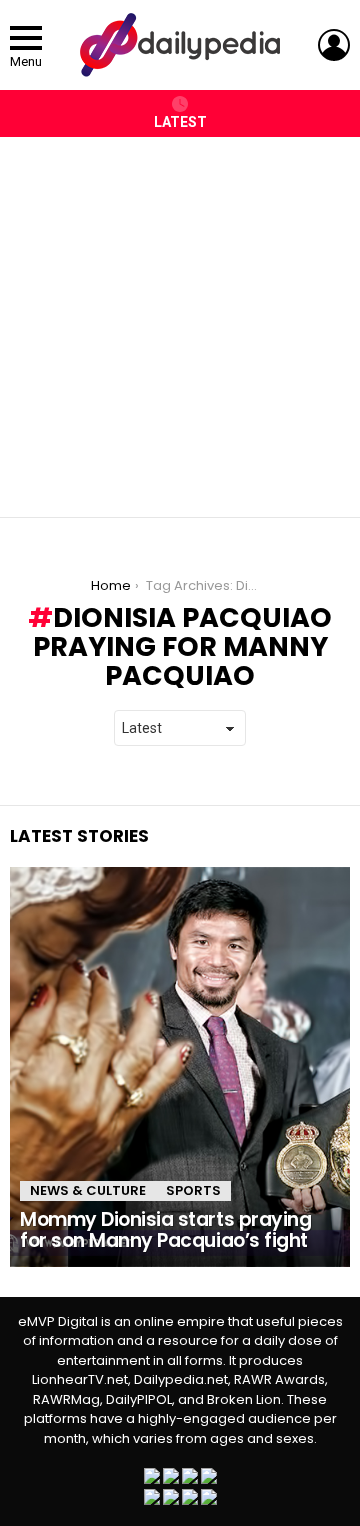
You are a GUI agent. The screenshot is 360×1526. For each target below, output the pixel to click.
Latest (180, 122)
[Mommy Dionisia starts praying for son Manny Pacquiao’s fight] (180, 1067)
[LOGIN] (334, 45)
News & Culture (88, 1190)
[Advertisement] (180, 317)
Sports (193, 1190)
